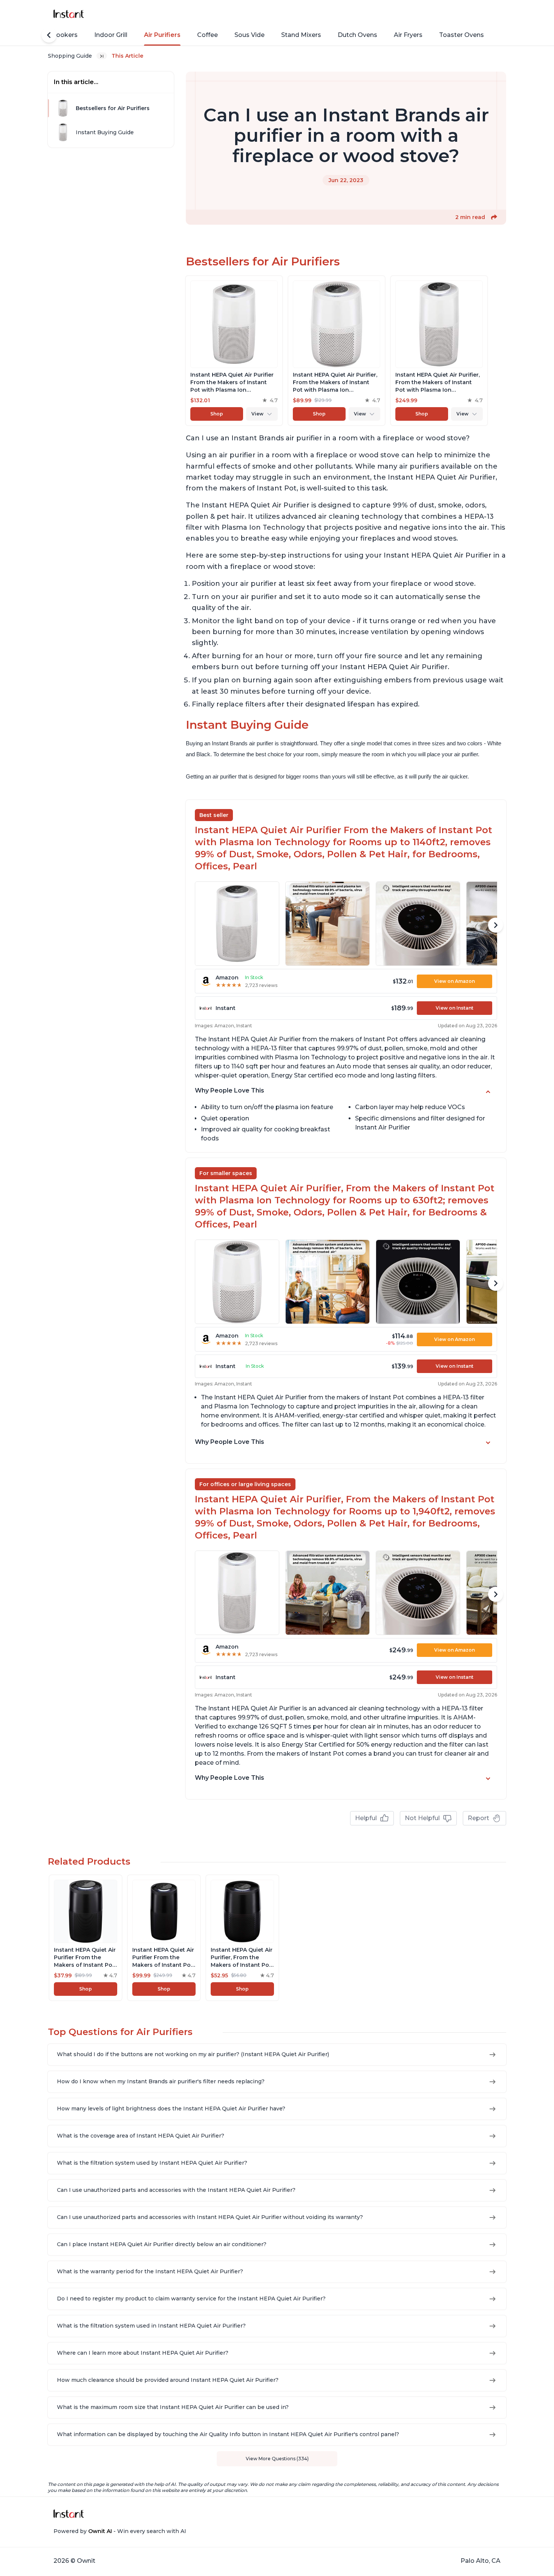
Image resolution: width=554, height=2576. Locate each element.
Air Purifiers (162, 35)
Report (478, 1818)
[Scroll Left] (49, 35)
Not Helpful (422, 1818)
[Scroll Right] (496, 925)
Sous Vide (249, 35)
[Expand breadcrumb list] (102, 56)
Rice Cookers (57, 35)
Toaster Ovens (461, 35)
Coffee (207, 35)
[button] (494, 217)
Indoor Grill (111, 35)
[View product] (234, 351)
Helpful (366, 1818)
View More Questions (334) (277, 2459)
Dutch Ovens (357, 35)
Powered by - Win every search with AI (120, 2531)
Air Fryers (408, 35)
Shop (217, 414)
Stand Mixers (301, 35)
